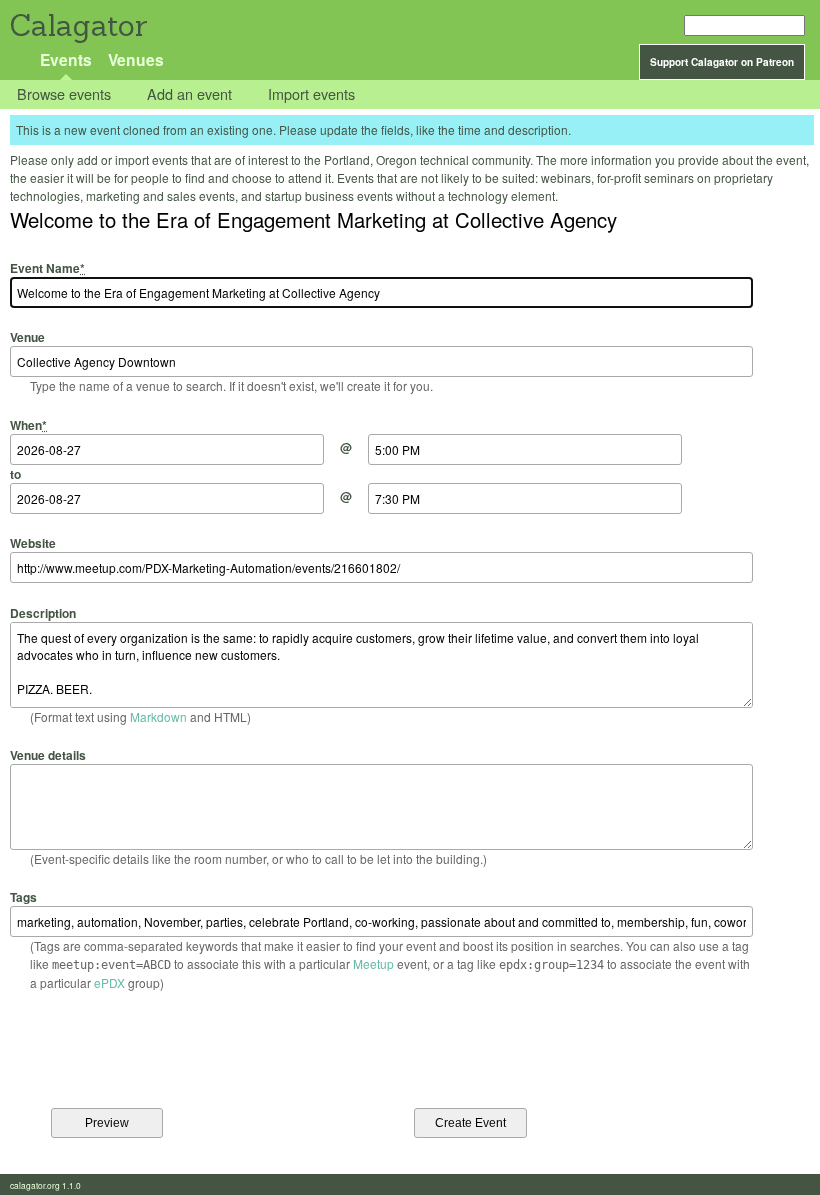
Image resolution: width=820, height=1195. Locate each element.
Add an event (189, 94)
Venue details (48, 755)
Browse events (64, 94)
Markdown (158, 716)
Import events (311, 94)
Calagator (77, 25)
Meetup (373, 963)
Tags (23, 897)
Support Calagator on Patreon (722, 62)
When (28, 424)
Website (33, 543)
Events (66, 59)
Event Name (47, 268)
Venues (136, 59)
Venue (27, 337)
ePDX (109, 982)
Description (43, 612)
